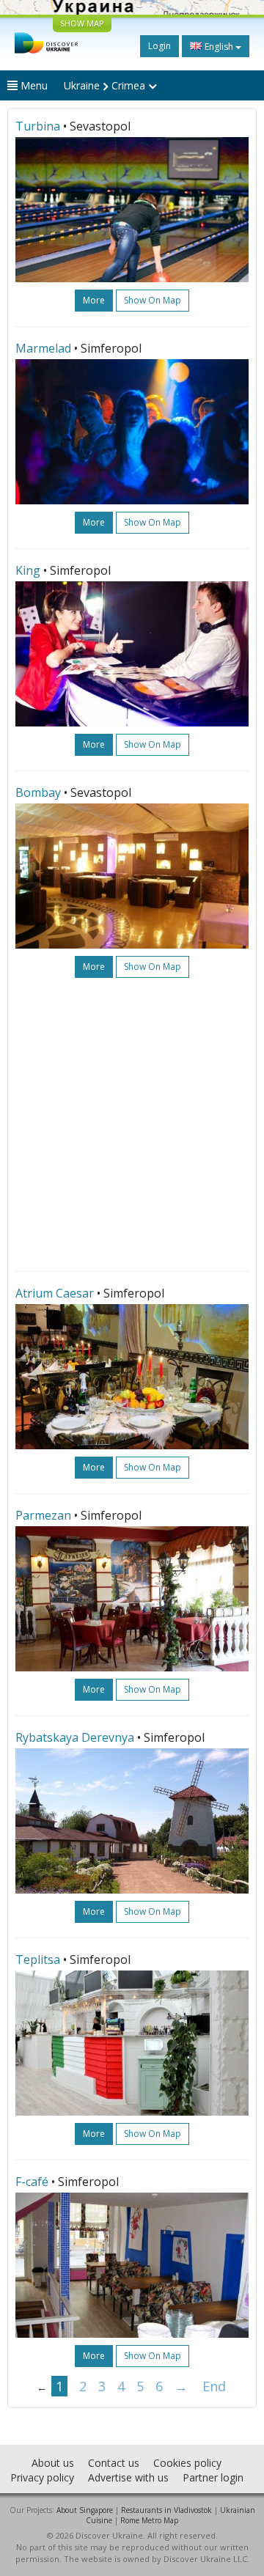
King (28, 570)
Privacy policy (42, 2477)
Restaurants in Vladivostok (166, 2510)
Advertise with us (128, 2477)
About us (53, 2463)
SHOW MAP (82, 23)
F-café (32, 2182)
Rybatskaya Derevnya (75, 1737)
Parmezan (43, 1515)
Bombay (38, 792)
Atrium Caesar (55, 1293)
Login (159, 46)
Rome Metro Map (149, 2520)
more (94, 300)
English (219, 47)
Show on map (153, 300)
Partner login (213, 2477)
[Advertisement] (132, 1125)
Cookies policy (187, 2463)
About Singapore (85, 2510)
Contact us (114, 2463)
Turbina (38, 126)
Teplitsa (38, 1959)
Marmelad (43, 348)
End (214, 2386)
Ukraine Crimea (106, 85)
